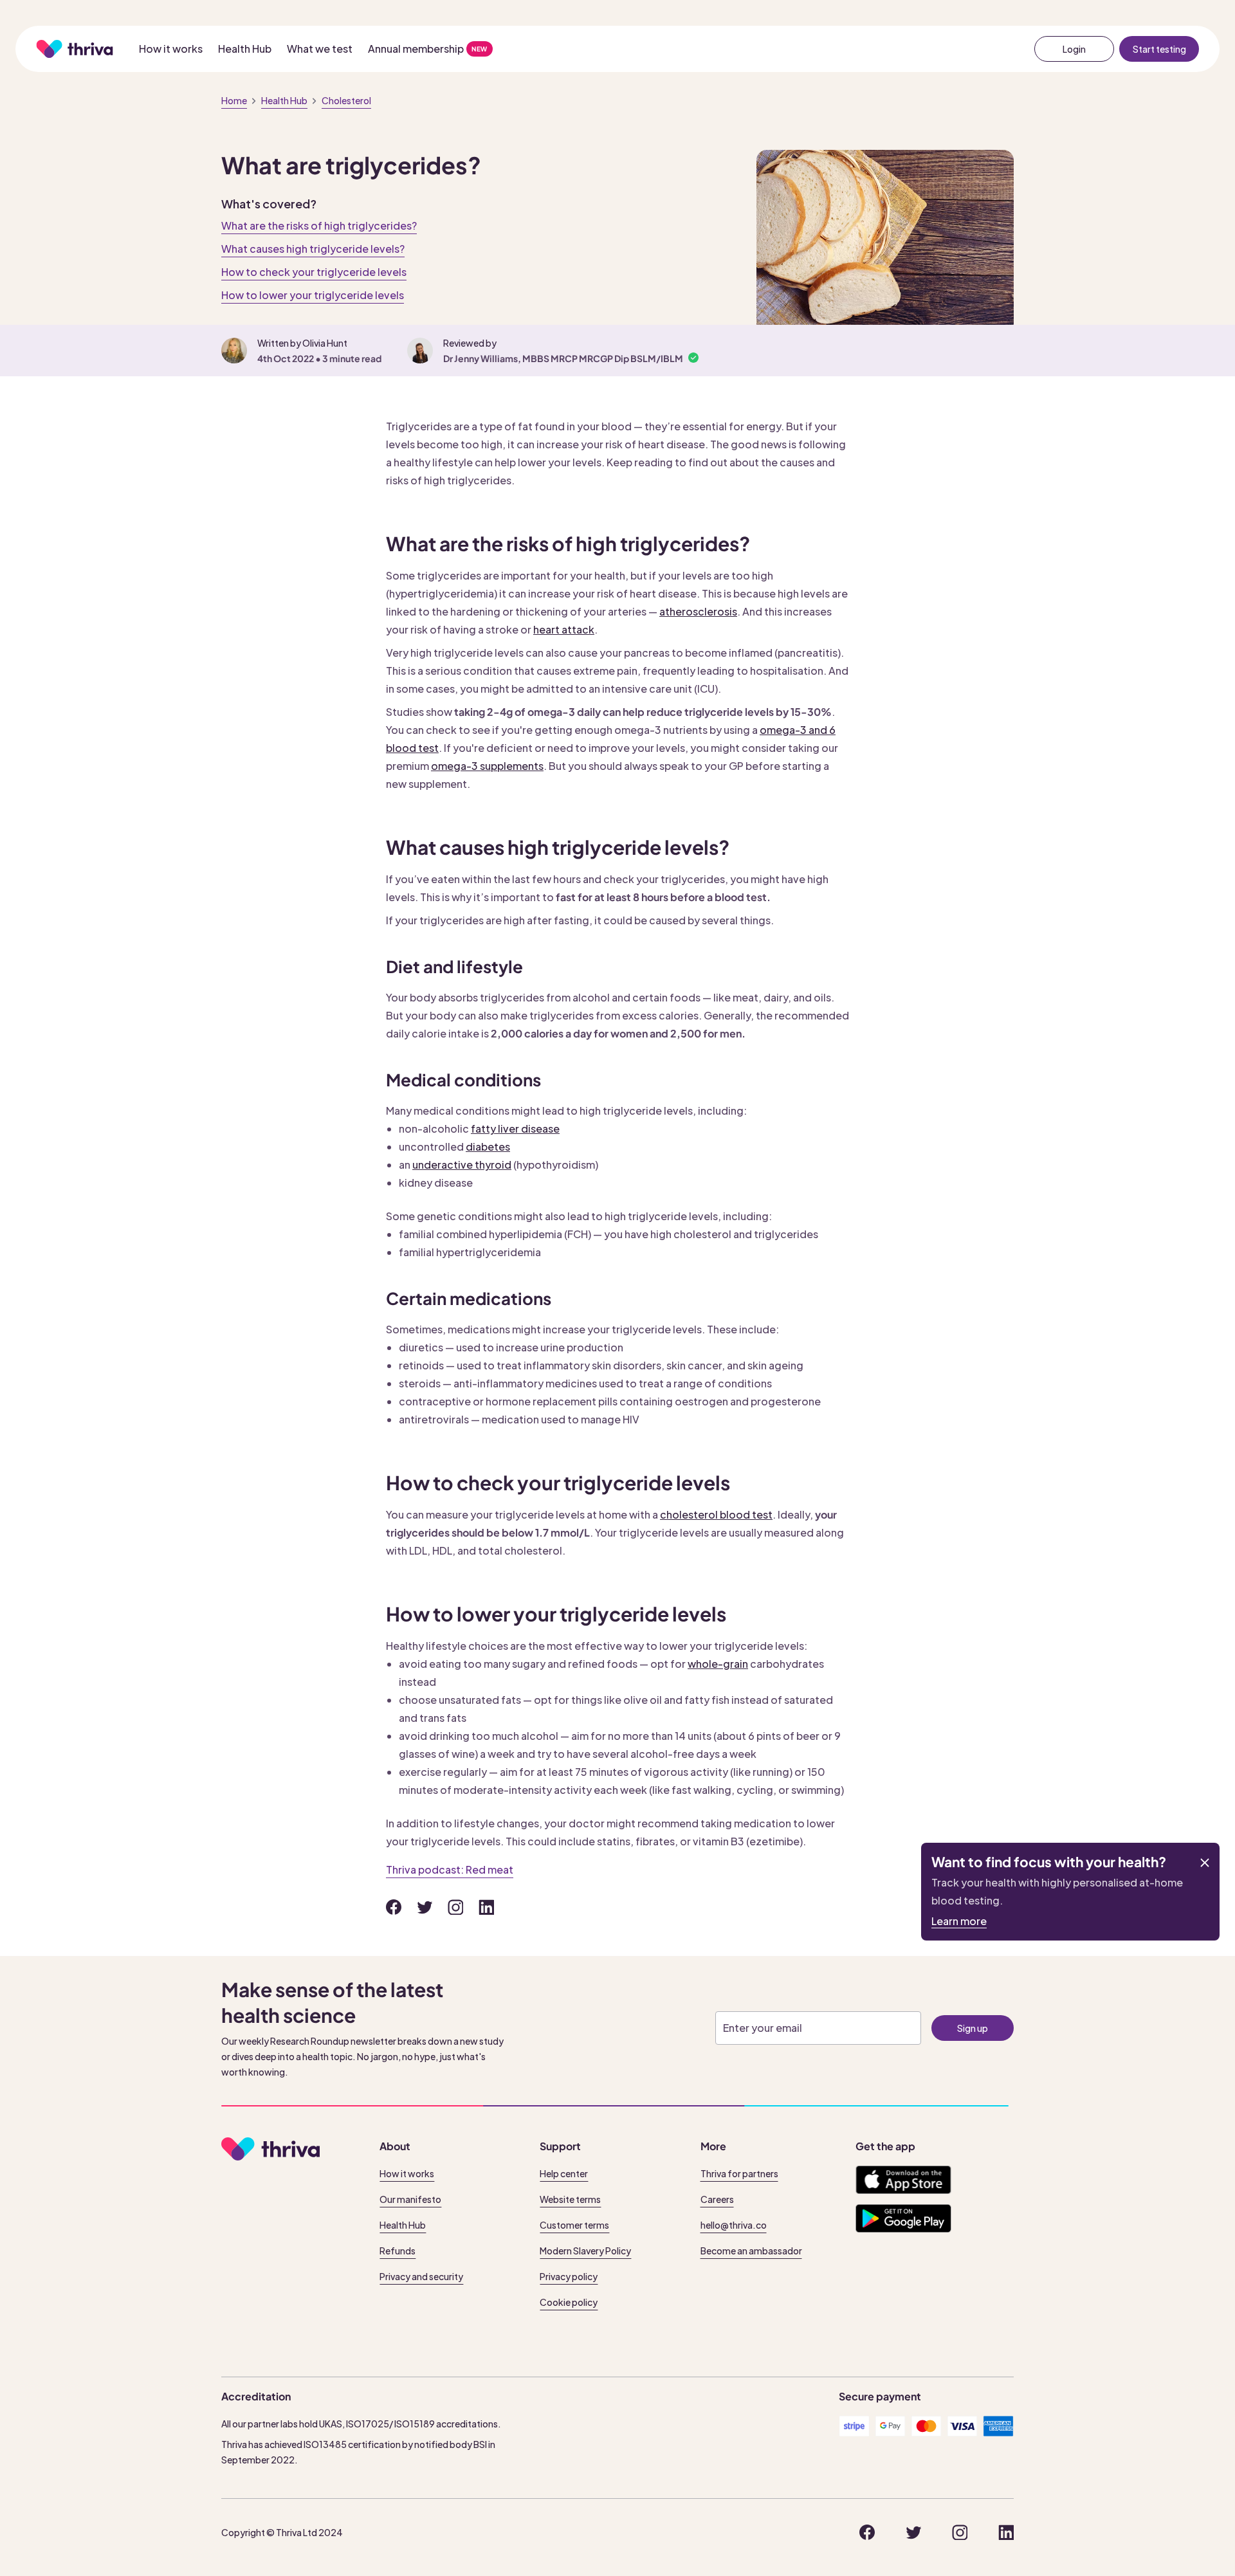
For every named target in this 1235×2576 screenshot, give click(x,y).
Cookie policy (569, 2302)
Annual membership (416, 49)
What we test (320, 49)
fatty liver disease (515, 1128)
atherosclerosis (698, 611)
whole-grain (718, 1664)
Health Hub (245, 49)
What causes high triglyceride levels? (313, 249)
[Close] (1205, 1863)
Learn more (959, 1921)
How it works (171, 49)
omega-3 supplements (487, 766)
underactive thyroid (462, 1165)
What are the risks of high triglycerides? (319, 225)
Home (234, 100)
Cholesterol (346, 100)
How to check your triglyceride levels (314, 272)
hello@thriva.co (734, 2225)
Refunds (398, 2251)
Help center (564, 2173)
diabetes (488, 1146)
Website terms (570, 2199)
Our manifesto (410, 2199)
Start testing (1159, 49)
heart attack (564, 629)
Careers (717, 2199)
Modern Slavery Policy (585, 2251)
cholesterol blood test (716, 1514)
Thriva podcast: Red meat (450, 1869)
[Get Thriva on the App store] (903, 2180)
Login (1074, 49)
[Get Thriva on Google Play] (903, 2218)
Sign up (973, 2028)
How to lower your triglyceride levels (313, 295)
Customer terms (574, 2225)
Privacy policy (569, 2276)
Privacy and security (421, 2276)
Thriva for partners (739, 2173)
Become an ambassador (751, 2251)
